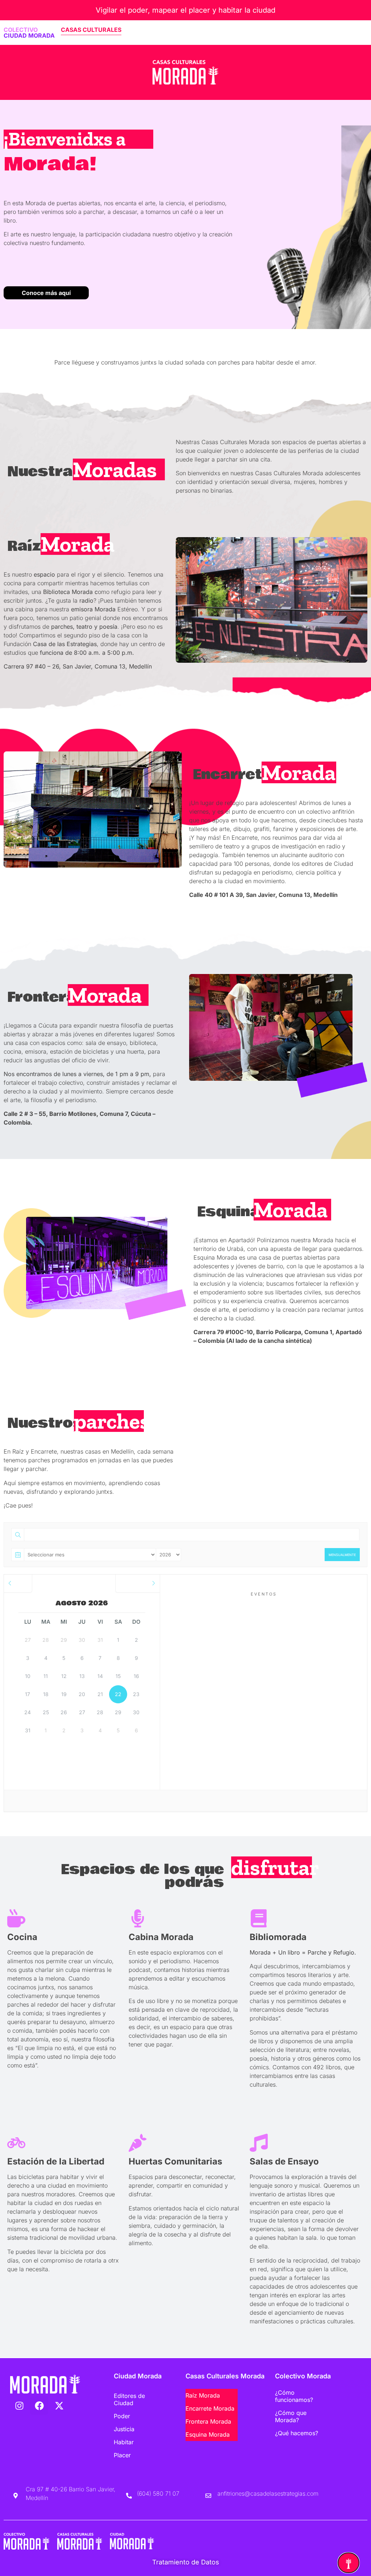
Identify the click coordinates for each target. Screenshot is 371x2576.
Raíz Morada (203, 2395)
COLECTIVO (21, 30)
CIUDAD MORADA (29, 35)
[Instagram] (19, 2406)
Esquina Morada (208, 2434)
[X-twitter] (59, 2406)
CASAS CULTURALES (91, 30)
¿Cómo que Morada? (291, 2416)
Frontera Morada (208, 2421)
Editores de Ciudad (129, 2399)
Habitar (124, 2442)
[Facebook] (39, 2406)
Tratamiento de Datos (186, 2562)
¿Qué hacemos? (297, 2433)
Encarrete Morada (210, 2408)
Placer (122, 2455)
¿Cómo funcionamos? (294, 2396)
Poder (122, 2416)
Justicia (124, 2429)
